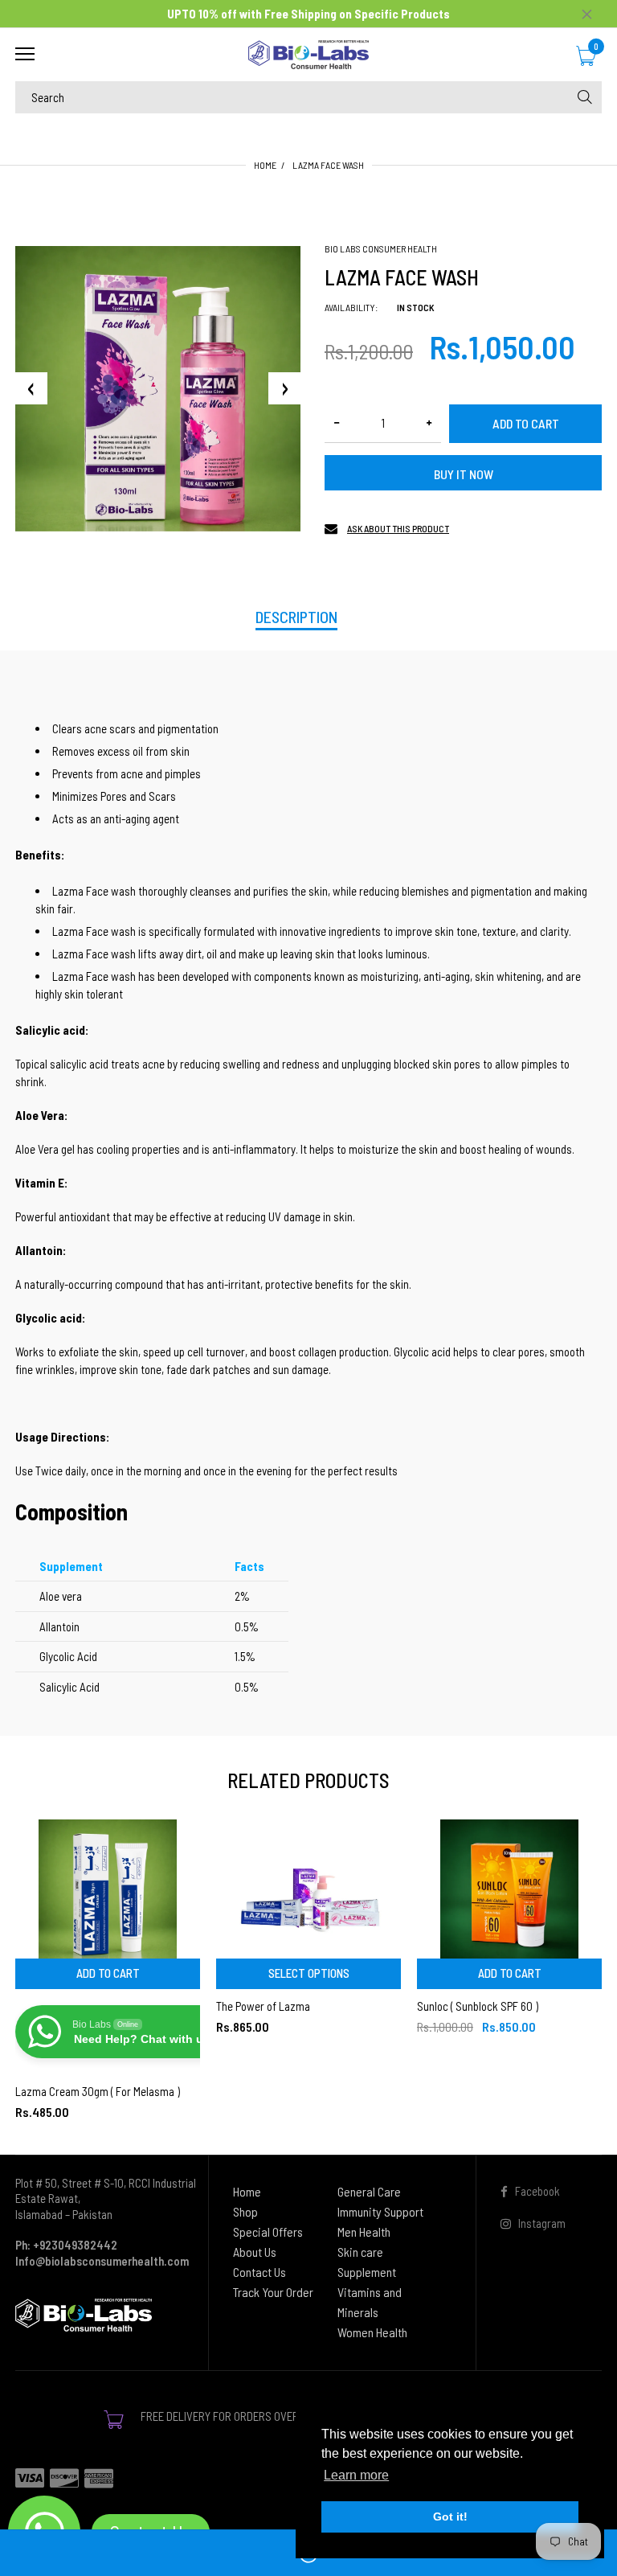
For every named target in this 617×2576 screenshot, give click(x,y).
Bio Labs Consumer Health (381, 248)
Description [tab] (296, 617)
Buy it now (464, 474)
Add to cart (526, 423)
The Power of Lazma (263, 2006)
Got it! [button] (450, 2517)
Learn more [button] (356, 2475)
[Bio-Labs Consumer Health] (308, 55)
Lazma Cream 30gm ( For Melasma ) (98, 2091)
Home (265, 165)
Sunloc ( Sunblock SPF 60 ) (478, 2006)
